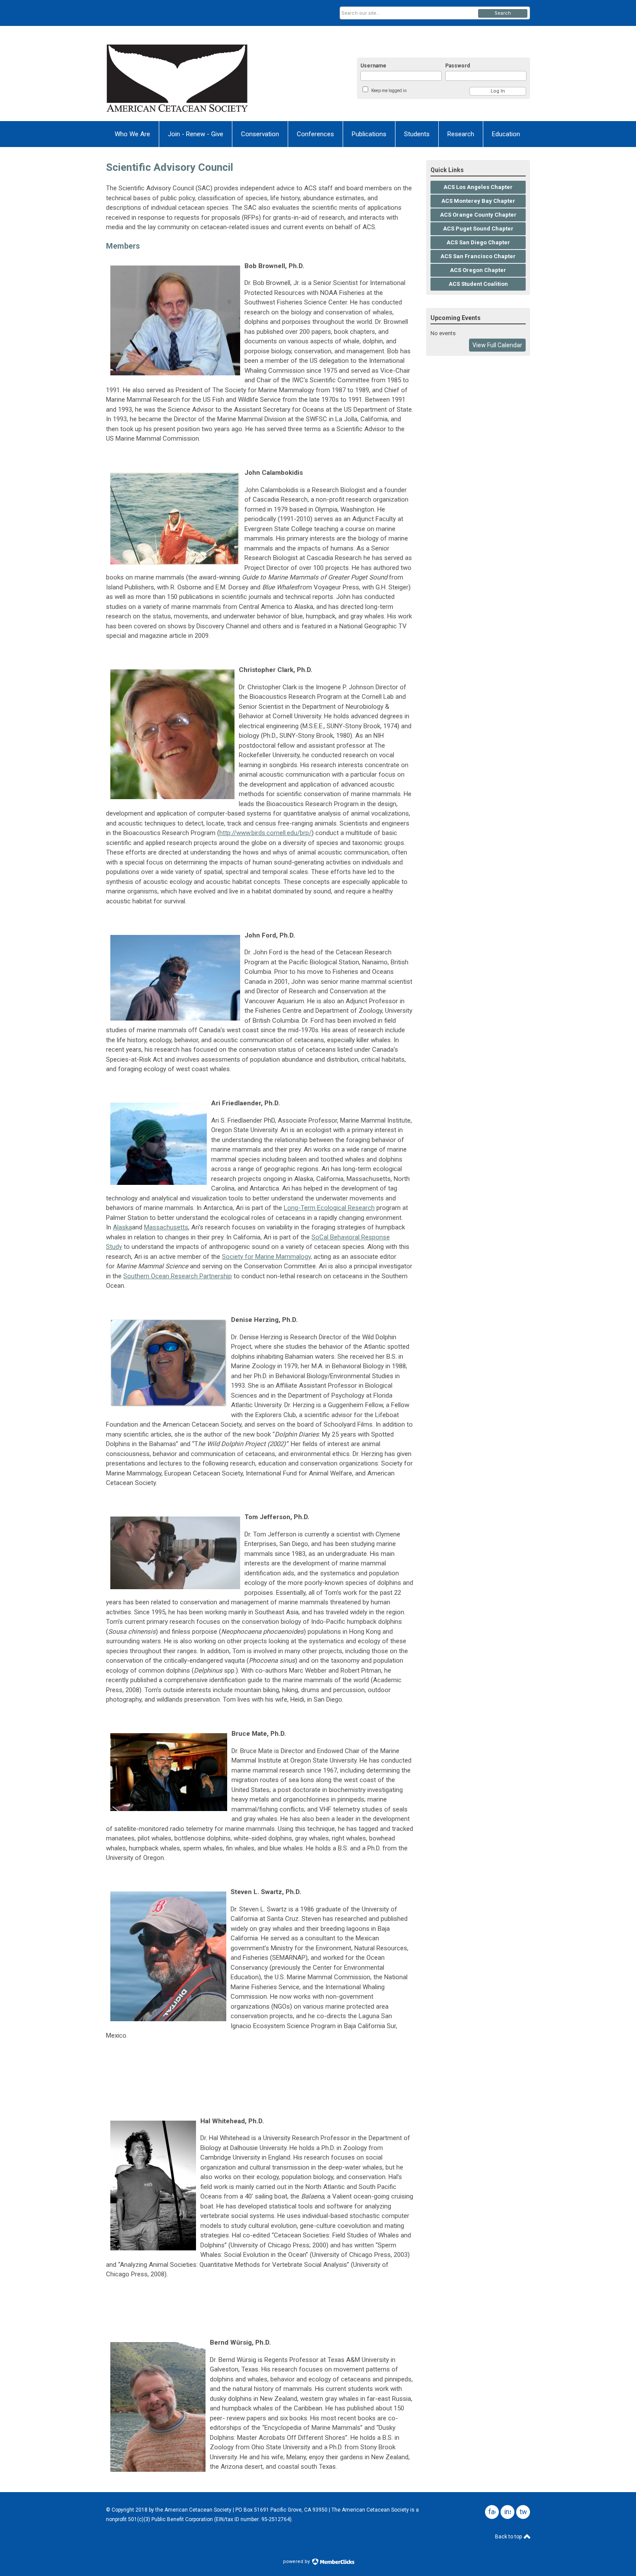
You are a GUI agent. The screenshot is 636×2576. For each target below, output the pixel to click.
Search (503, 13)
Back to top (509, 2537)
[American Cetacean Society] (191, 79)
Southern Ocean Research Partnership (178, 1276)
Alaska (122, 1227)
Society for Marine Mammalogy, (267, 1257)
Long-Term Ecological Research (329, 1208)
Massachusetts (166, 1227)
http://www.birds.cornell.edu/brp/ (265, 833)
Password (458, 66)
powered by (297, 2562)
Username (373, 66)
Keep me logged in (389, 91)
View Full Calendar (497, 345)
